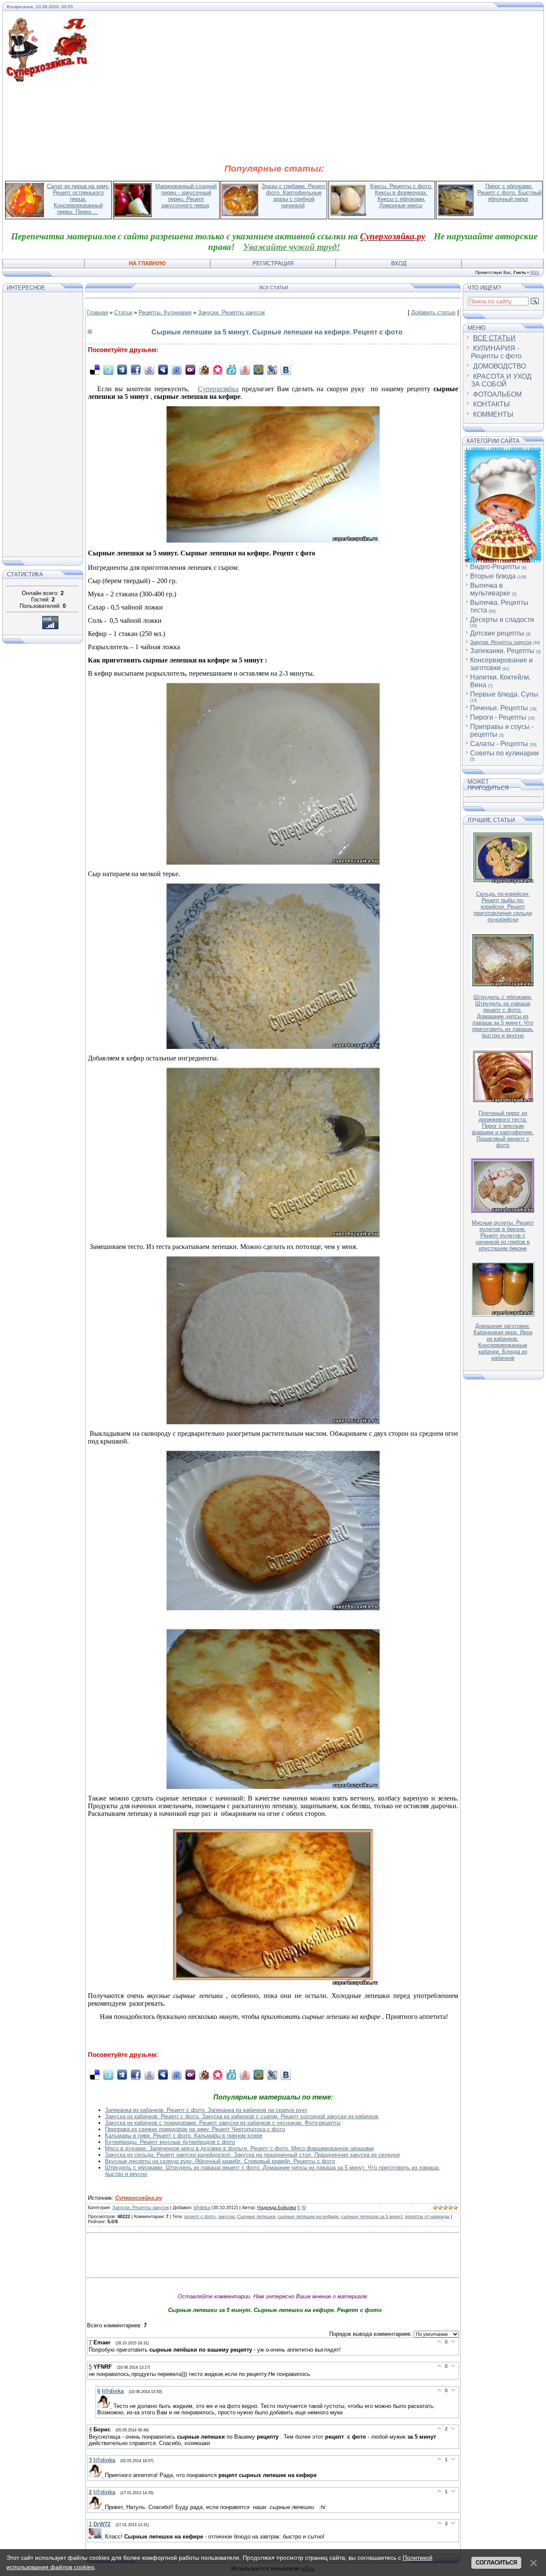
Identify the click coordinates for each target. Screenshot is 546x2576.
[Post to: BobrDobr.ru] (204, 370)
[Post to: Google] (149, 370)
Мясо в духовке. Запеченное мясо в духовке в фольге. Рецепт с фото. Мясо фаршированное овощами (239, 2148)
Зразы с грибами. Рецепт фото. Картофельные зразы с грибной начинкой (294, 196)
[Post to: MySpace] (163, 370)
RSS (535, 272)
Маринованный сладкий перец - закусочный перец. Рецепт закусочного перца (186, 196)
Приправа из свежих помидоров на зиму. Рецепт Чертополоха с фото (195, 2129)
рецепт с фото (200, 2216)
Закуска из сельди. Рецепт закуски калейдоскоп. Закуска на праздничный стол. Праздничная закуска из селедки (252, 2155)
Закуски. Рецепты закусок (231, 312)
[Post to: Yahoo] (190, 370)
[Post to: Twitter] (108, 370)
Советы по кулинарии (504, 753)
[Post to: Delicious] (95, 370)
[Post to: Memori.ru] (218, 370)
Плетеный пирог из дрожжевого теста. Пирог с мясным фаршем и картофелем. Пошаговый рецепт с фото (503, 1129)
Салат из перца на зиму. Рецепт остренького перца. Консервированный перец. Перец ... (78, 199)
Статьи (123, 312)
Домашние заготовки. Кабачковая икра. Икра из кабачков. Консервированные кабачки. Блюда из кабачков (503, 1342)
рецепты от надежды (427, 2216)
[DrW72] (97, 2537)
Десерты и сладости (502, 620)
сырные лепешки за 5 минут (372, 2216)
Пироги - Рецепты (498, 717)
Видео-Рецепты (495, 567)
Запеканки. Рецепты (502, 651)
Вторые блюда (493, 576)
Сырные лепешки (256, 2216)
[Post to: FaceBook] (136, 370)
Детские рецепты (497, 633)
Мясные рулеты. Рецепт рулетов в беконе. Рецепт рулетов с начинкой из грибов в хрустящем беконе (503, 1236)
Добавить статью (433, 312)
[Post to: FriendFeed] (177, 370)
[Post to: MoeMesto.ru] (231, 370)
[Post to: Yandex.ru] (245, 370)
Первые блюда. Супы (504, 694)
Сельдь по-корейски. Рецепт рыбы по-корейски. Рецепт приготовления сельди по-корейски (503, 907)
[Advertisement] (274, 123)
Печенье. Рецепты (499, 708)
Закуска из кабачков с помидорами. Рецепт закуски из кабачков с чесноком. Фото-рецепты (223, 2123)
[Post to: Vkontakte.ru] (286, 370)
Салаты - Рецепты (499, 744)
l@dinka (202, 2207)
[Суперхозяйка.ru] (52, 23)
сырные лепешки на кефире (308, 2216)
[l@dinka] (105, 2406)
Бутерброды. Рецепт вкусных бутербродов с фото (170, 2142)
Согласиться (496, 2563)
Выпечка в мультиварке (490, 589)
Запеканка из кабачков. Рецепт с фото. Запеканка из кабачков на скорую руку (206, 2110)
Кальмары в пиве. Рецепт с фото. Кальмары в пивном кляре (184, 2136)
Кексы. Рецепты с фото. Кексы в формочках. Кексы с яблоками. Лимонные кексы (401, 196)
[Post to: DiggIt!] (122, 370)
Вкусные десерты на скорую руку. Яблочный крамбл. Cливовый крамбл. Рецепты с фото (220, 2161)
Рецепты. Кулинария (165, 312)
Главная (97, 312)
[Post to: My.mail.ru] (258, 370)
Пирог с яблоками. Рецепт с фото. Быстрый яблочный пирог (509, 193)
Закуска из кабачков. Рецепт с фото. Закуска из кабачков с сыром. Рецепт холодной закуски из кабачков (242, 2116)
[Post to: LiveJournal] (272, 370)
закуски (226, 2216)
